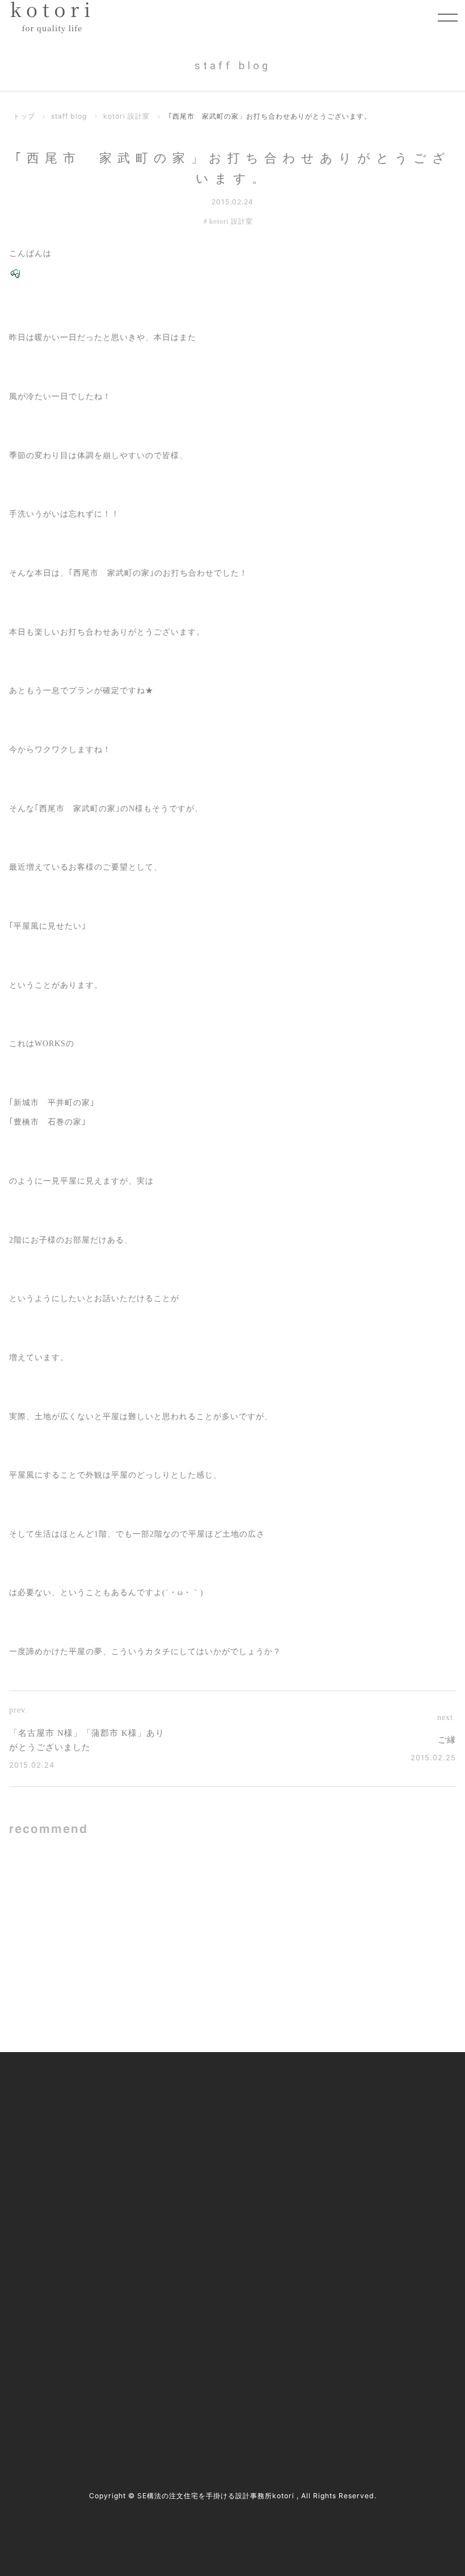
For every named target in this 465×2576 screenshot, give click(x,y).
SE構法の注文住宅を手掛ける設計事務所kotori (216, 2496)
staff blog (69, 116)
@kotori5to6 (57, 2371)
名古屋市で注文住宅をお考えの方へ (220, 2168)
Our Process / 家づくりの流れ (209, 2144)
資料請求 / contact (54, 2391)
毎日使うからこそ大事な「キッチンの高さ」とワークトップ (368, 1891)
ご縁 (447, 1740)
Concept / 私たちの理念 (199, 2097)
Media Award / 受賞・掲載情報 (373, 2120)
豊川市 (39, 2339)
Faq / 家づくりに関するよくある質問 (384, 2215)
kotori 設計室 (126, 116)
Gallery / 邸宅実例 (189, 2120)
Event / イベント (349, 2191)
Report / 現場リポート (358, 2168)
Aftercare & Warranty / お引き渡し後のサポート (234, 2244)
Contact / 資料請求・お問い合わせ (380, 2239)
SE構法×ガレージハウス (144, 1891)
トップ (24, 116)
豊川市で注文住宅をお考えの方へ (216, 2191)
